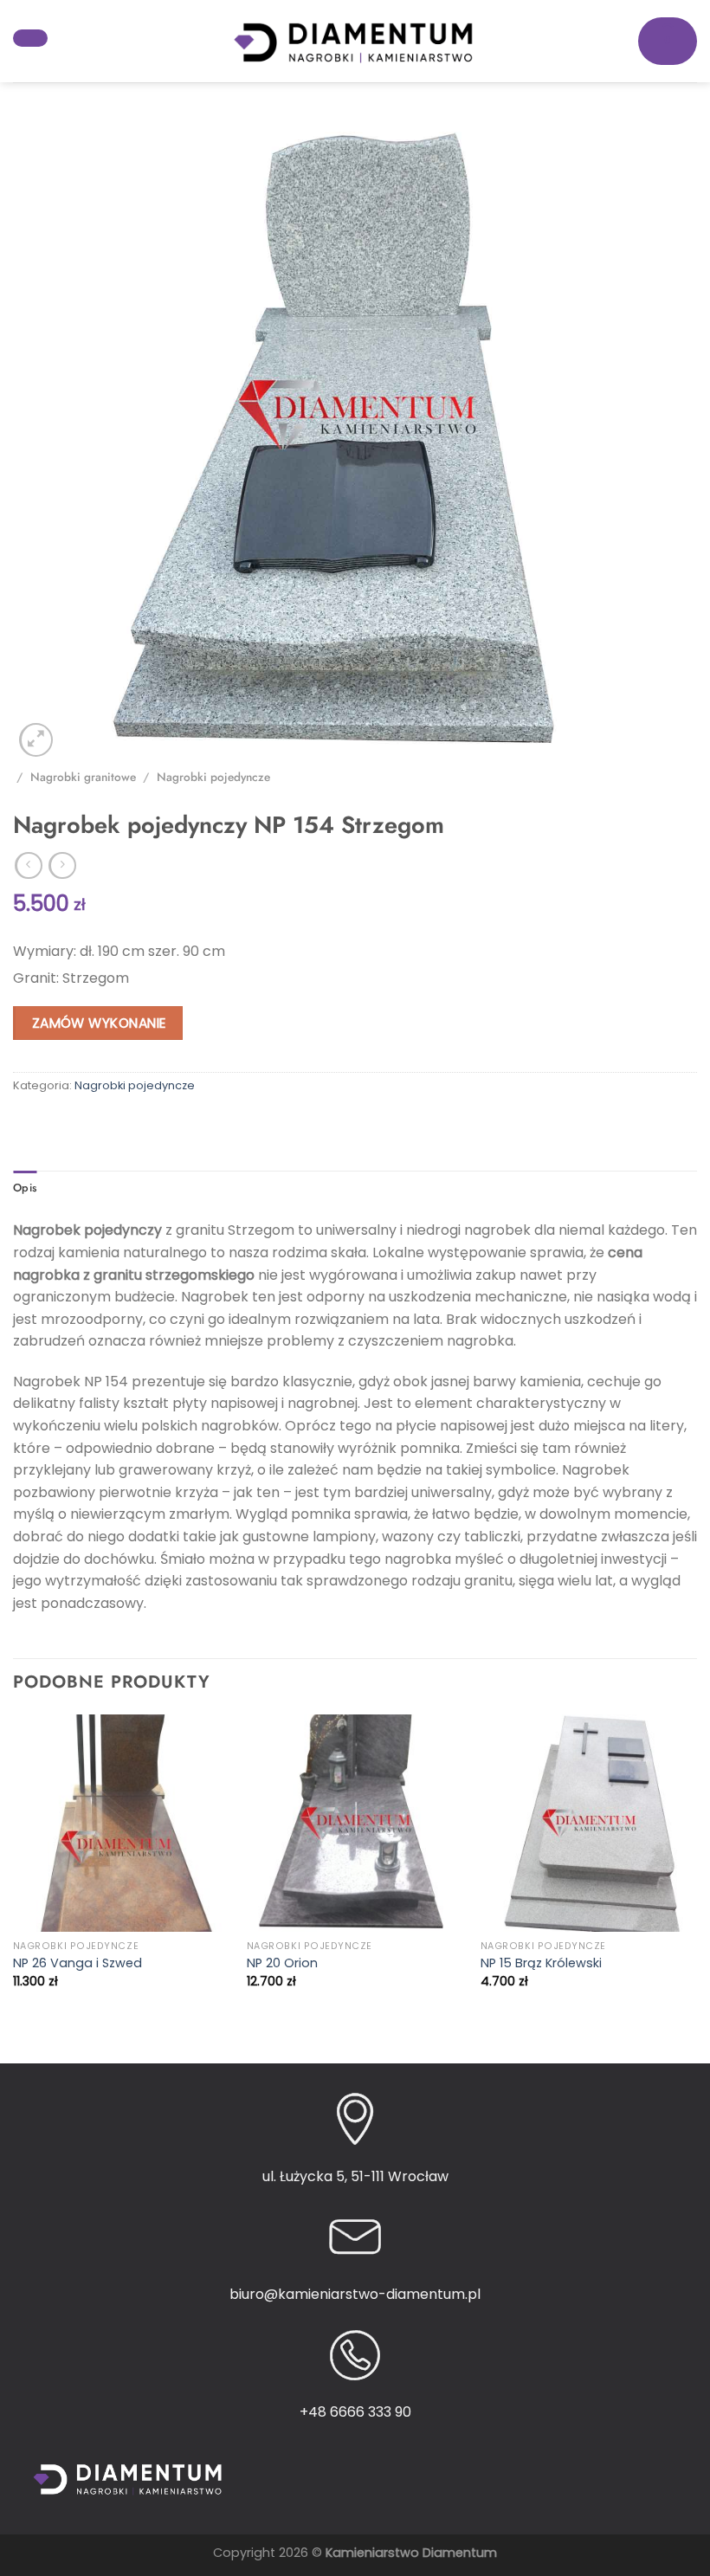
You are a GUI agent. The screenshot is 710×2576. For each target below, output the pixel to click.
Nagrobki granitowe (83, 777)
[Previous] (14, 1874)
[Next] (696, 1874)
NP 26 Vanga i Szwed (77, 1963)
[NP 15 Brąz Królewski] (589, 1823)
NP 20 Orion (282, 1963)
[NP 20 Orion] (355, 1823)
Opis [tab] (25, 1188)
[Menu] (30, 38)
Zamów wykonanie (99, 1023)
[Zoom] (36, 740)
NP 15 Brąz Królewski (541, 1963)
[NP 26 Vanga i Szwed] (121, 1823)
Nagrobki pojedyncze (213, 777)
